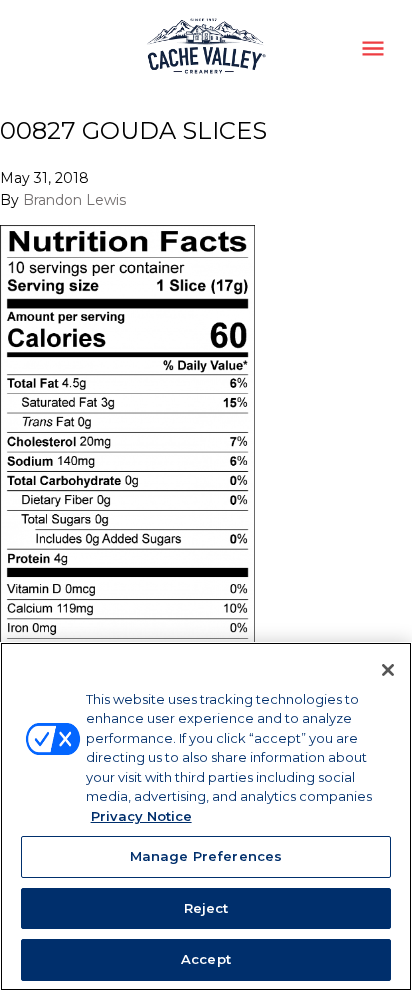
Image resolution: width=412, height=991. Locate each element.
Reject (206, 908)
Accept (206, 959)
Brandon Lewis (74, 200)
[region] (206, 816)
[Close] (388, 670)
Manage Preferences (206, 856)
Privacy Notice (141, 816)
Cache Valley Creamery (206, 48)
